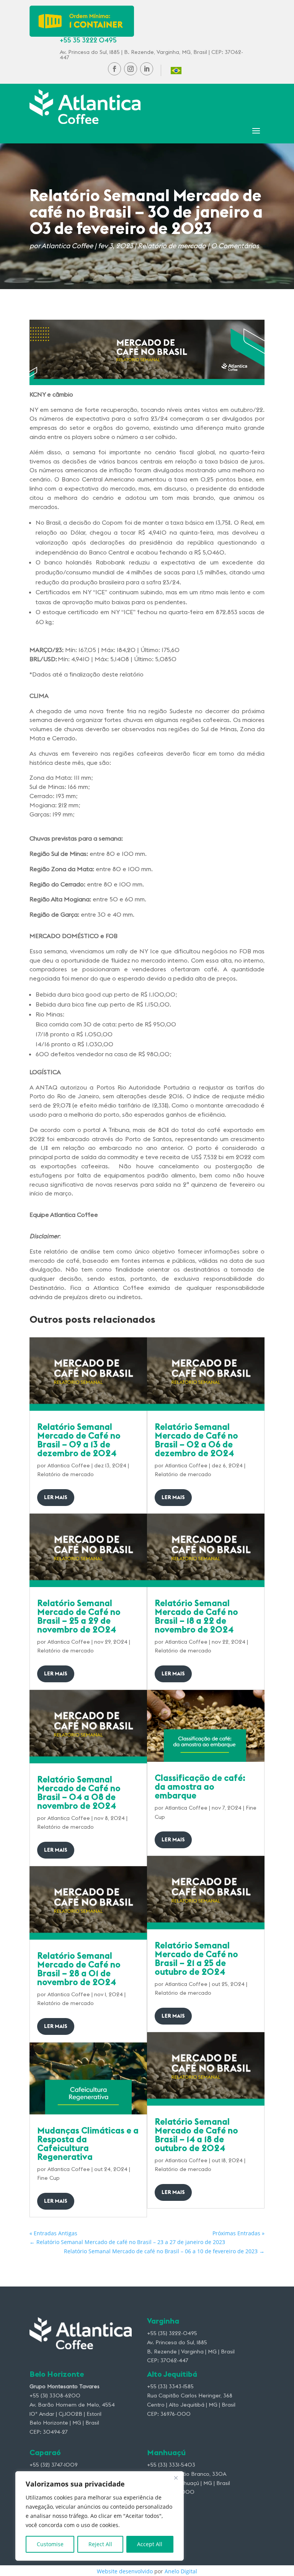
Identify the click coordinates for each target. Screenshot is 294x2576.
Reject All (100, 2544)
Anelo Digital (181, 2571)
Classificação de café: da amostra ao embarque (200, 1786)
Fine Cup (48, 2178)
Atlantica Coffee (67, 246)
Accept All (150, 2544)
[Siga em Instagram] (131, 69)
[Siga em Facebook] (114, 69)
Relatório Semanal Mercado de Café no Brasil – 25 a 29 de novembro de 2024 (79, 1616)
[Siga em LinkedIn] (147, 69)
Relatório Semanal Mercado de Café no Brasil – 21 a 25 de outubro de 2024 (196, 1958)
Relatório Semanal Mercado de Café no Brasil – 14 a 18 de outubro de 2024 (196, 2135)
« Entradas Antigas (53, 2233)
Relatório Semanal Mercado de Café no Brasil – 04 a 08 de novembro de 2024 (79, 1792)
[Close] (176, 2478)
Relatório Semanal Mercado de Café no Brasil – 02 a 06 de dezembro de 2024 (196, 1440)
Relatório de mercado (172, 246)
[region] (100, 2516)
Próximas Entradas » (238, 2233)
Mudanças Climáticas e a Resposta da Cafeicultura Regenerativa (88, 2143)
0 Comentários (235, 246)
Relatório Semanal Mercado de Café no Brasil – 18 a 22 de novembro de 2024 (196, 1616)
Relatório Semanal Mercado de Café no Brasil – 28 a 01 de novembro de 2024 (79, 1969)
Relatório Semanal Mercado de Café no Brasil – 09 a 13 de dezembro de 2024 (79, 1440)
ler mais (56, 1497)
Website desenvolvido (125, 2571)
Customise (50, 2544)
